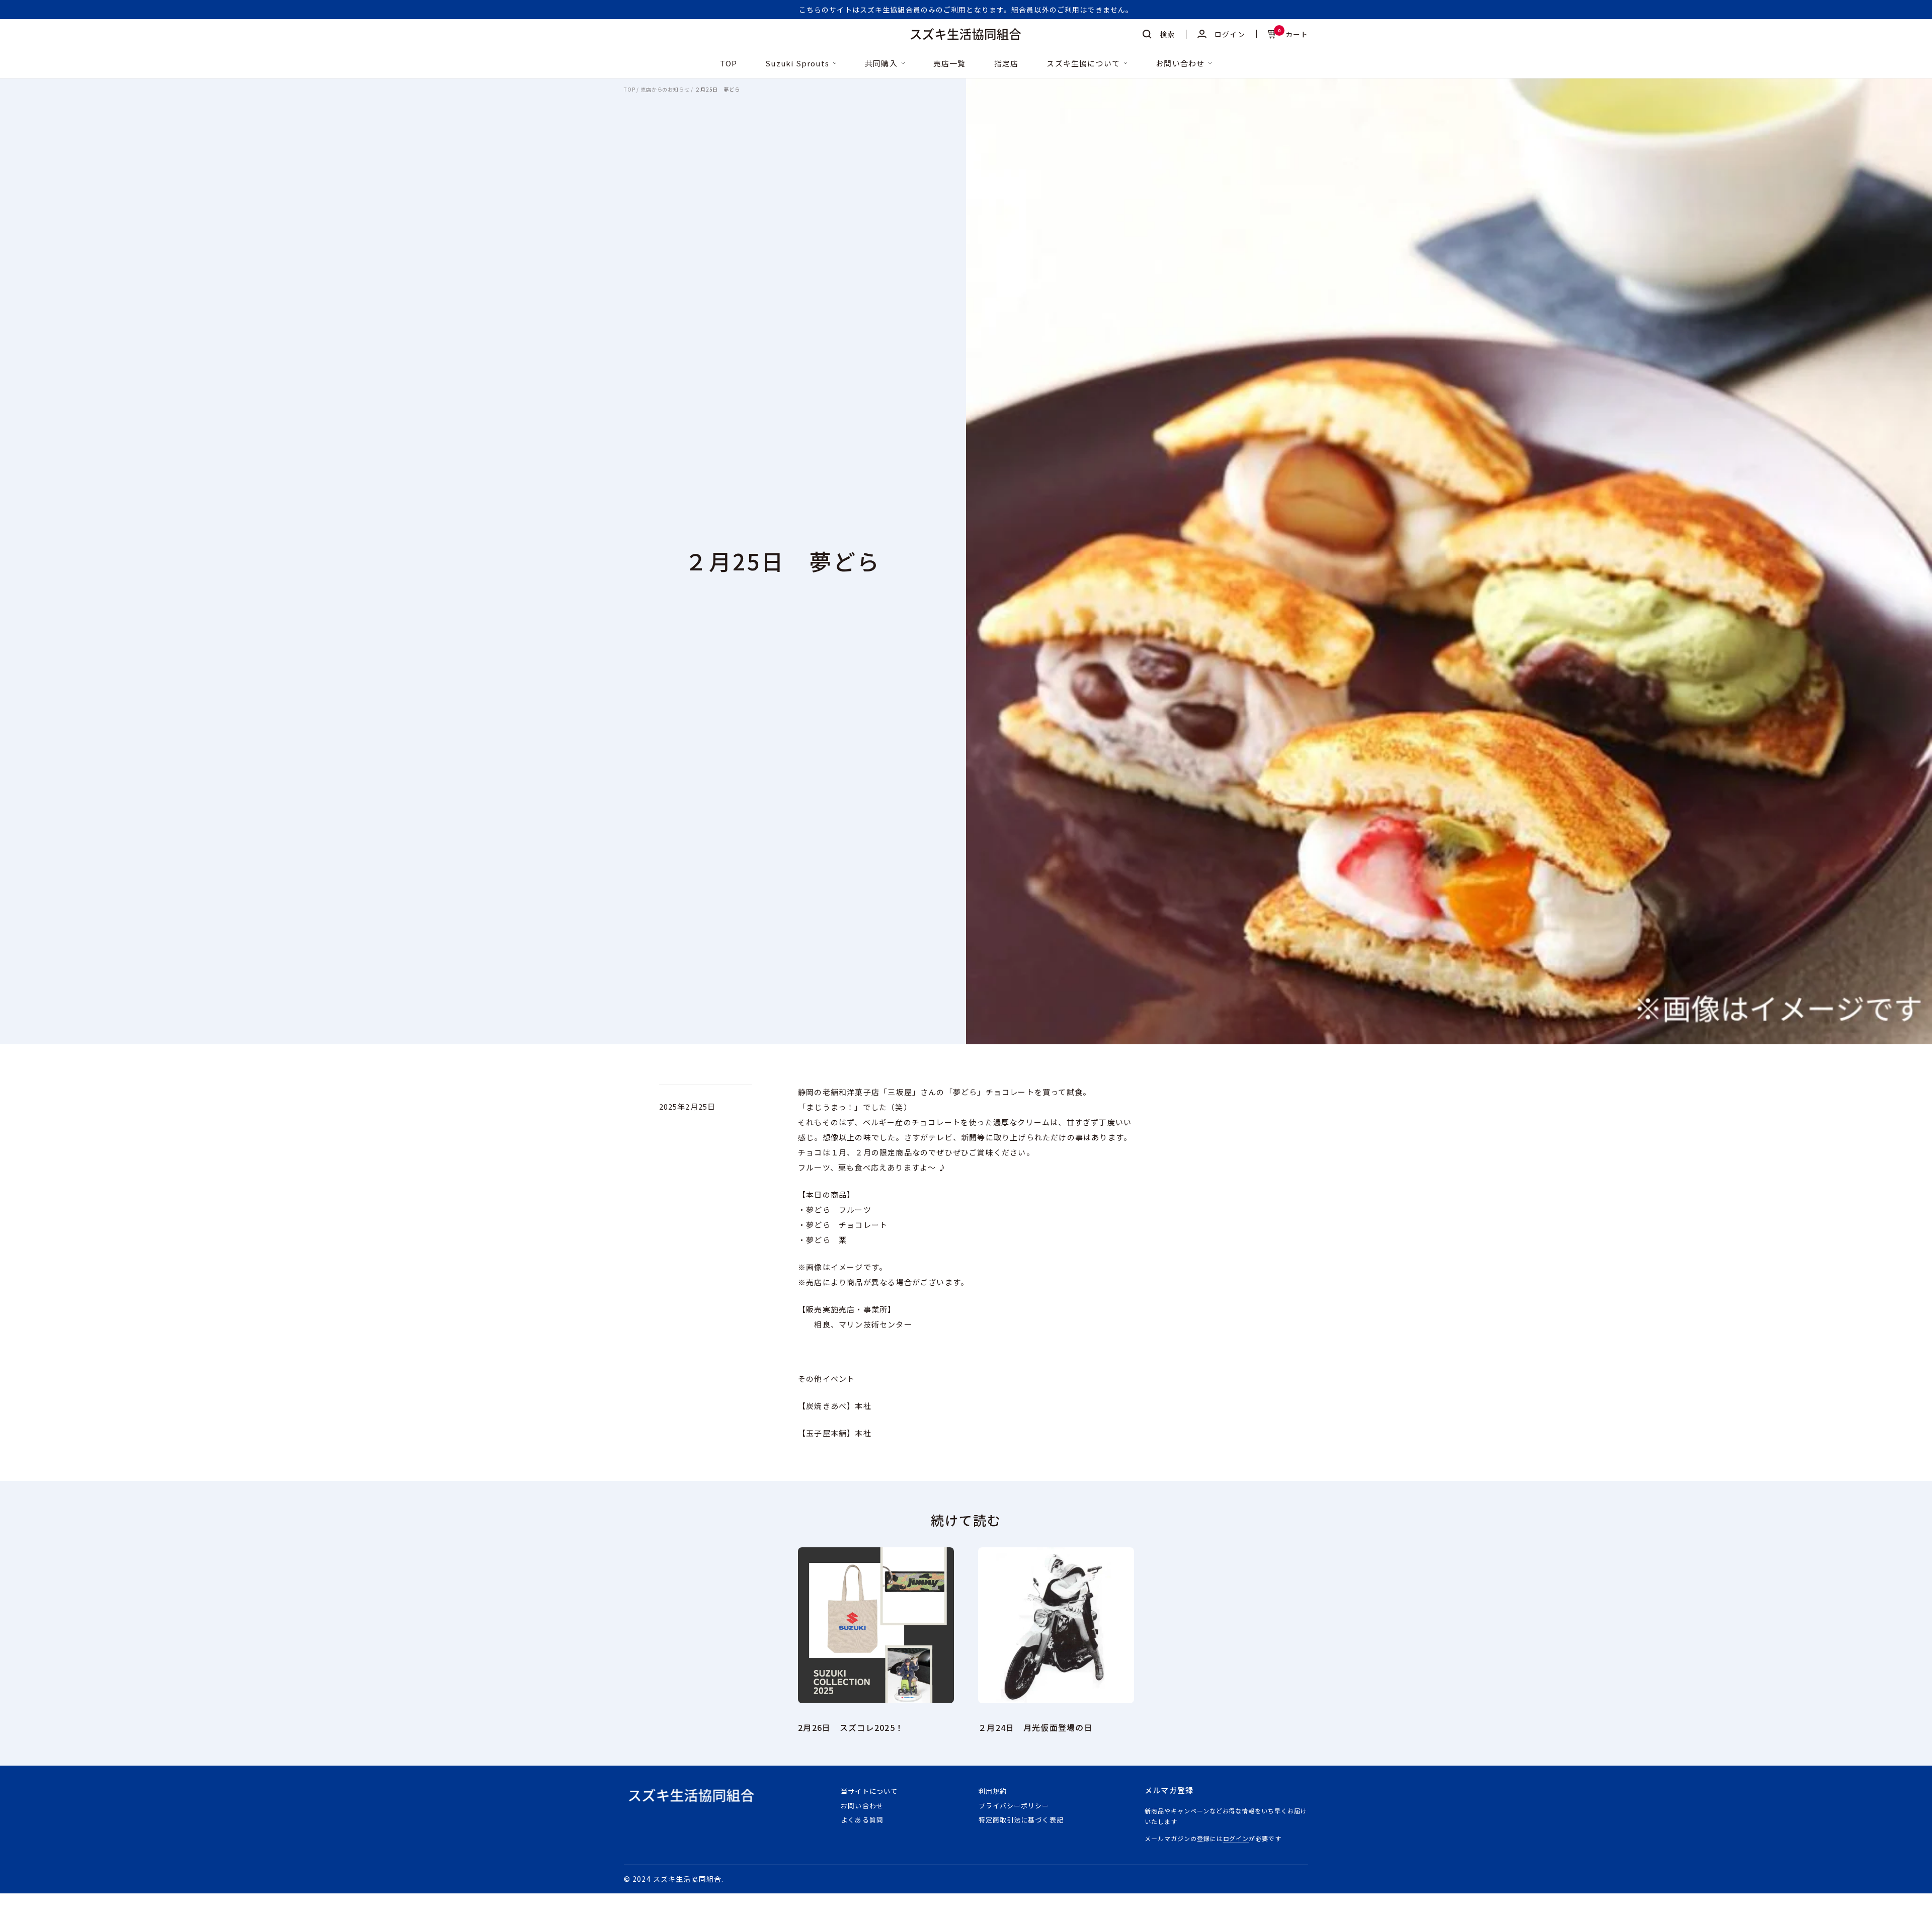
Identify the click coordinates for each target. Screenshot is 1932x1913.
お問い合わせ (1180, 64)
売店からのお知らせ (665, 90)
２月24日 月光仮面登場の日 (1035, 1727)
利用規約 (993, 1791)
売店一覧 (950, 64)
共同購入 (881, 64)
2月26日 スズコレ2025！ (851, 1727)
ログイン (1236, 1838)
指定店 (1007, 64)
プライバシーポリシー (1014, 1806)
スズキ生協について (1083, 64)
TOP (729, 64)
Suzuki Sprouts (797, 64)
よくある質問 (862, 1820)
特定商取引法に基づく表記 (1021, 1820)
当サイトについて (869, 1791)
